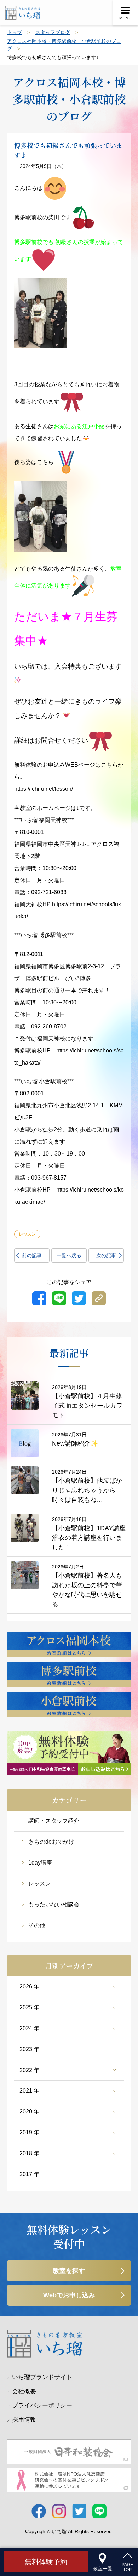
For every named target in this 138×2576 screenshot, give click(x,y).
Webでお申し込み (69, 2295)
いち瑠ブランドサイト (42, 2377)
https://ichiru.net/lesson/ (44, 789)
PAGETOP (127, 2567)
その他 (37, 1925)
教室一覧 (103, 2569)
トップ (15, 32)
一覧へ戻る (69, 1255)
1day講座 (40, 1863)
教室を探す (69, 2271)
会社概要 (24, 2391)
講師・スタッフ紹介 (54, 1821)
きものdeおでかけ (51, 1842)
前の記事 (32, 1255)
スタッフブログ (53, 32)
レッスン (40, 1883)
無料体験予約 (46, 2562)
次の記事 (106, 1255)
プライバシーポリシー (42, 2405)
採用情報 (24, 2420)
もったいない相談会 (54, 1904)
